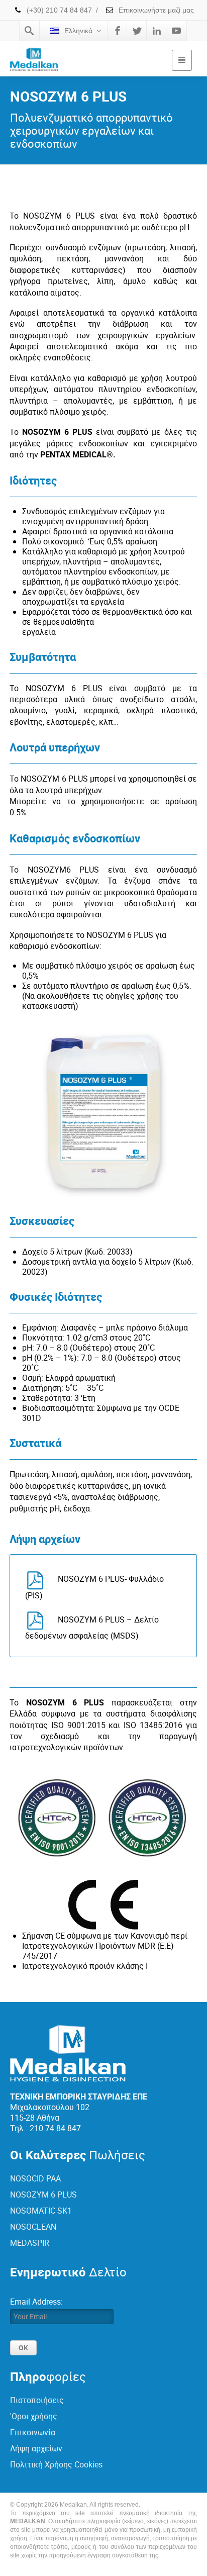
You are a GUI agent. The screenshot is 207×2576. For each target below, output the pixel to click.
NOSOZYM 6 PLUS (43, 2195)
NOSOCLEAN (33, 2227)
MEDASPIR (30, 2243)
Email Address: (36, 2302)
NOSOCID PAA (35, 2178)
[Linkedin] (157, 31)
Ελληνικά (78, 31)
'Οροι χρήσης (34, 2416)
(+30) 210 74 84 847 (58, 10)
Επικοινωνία (33, 2432)
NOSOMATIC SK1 (41, 2211)
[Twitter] (137, 31)
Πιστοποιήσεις (37, 2400)
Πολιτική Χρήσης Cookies (56, 2464)
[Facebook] (118, 31)
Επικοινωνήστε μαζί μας (155, 10)
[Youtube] (176, 31)
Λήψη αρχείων (36, 2448)
